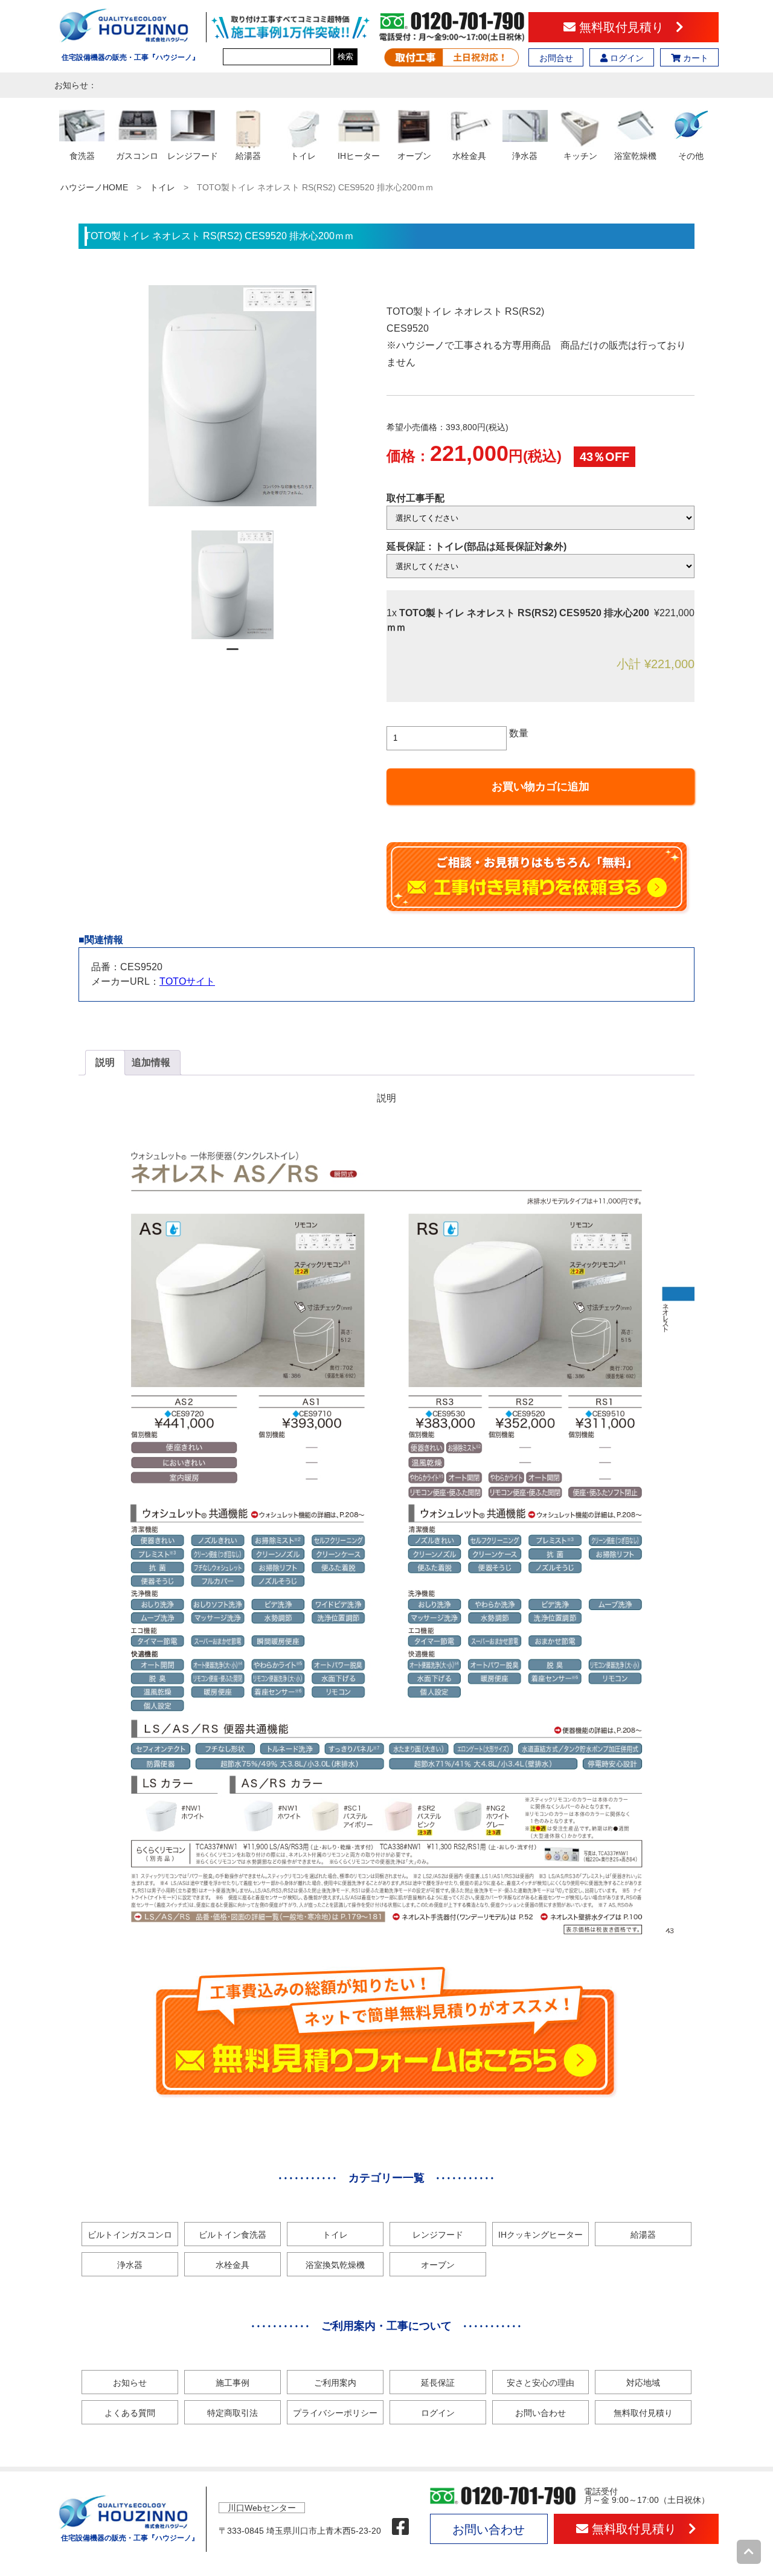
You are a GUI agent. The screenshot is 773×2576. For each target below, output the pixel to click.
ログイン (626, 58)
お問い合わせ (540, 2413)
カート (694, 58)
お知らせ (130, 2383)
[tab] (105, 1063)
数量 (519, 733)
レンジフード (438, 2235)
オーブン (438, 2265)
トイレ (162, 187)
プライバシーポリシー (335, 2413)
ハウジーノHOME (94, 187)
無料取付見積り (626, 27)
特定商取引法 (233, 2413)
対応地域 (643, 2383)
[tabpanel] (233, 585)
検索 (345, 56)
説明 (105, 1062)
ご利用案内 (335, 2383)
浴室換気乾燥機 (335, 2265)
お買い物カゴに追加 (540, 787)
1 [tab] (233, 654)
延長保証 (438, 2383)
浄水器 (130, 2265)
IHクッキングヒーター (540, 2235)
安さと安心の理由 (540, 2383)
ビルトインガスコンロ (130, 2235)
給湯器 (643, 2235)
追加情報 (151, 1062)
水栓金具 (233, 2265)
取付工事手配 (415, 498)
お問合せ (556, 58)
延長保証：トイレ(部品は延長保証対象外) (476, 546)
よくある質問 (130, 2413)
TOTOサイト (187, 981)
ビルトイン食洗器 (233, 2235)
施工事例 (233, 2383)
